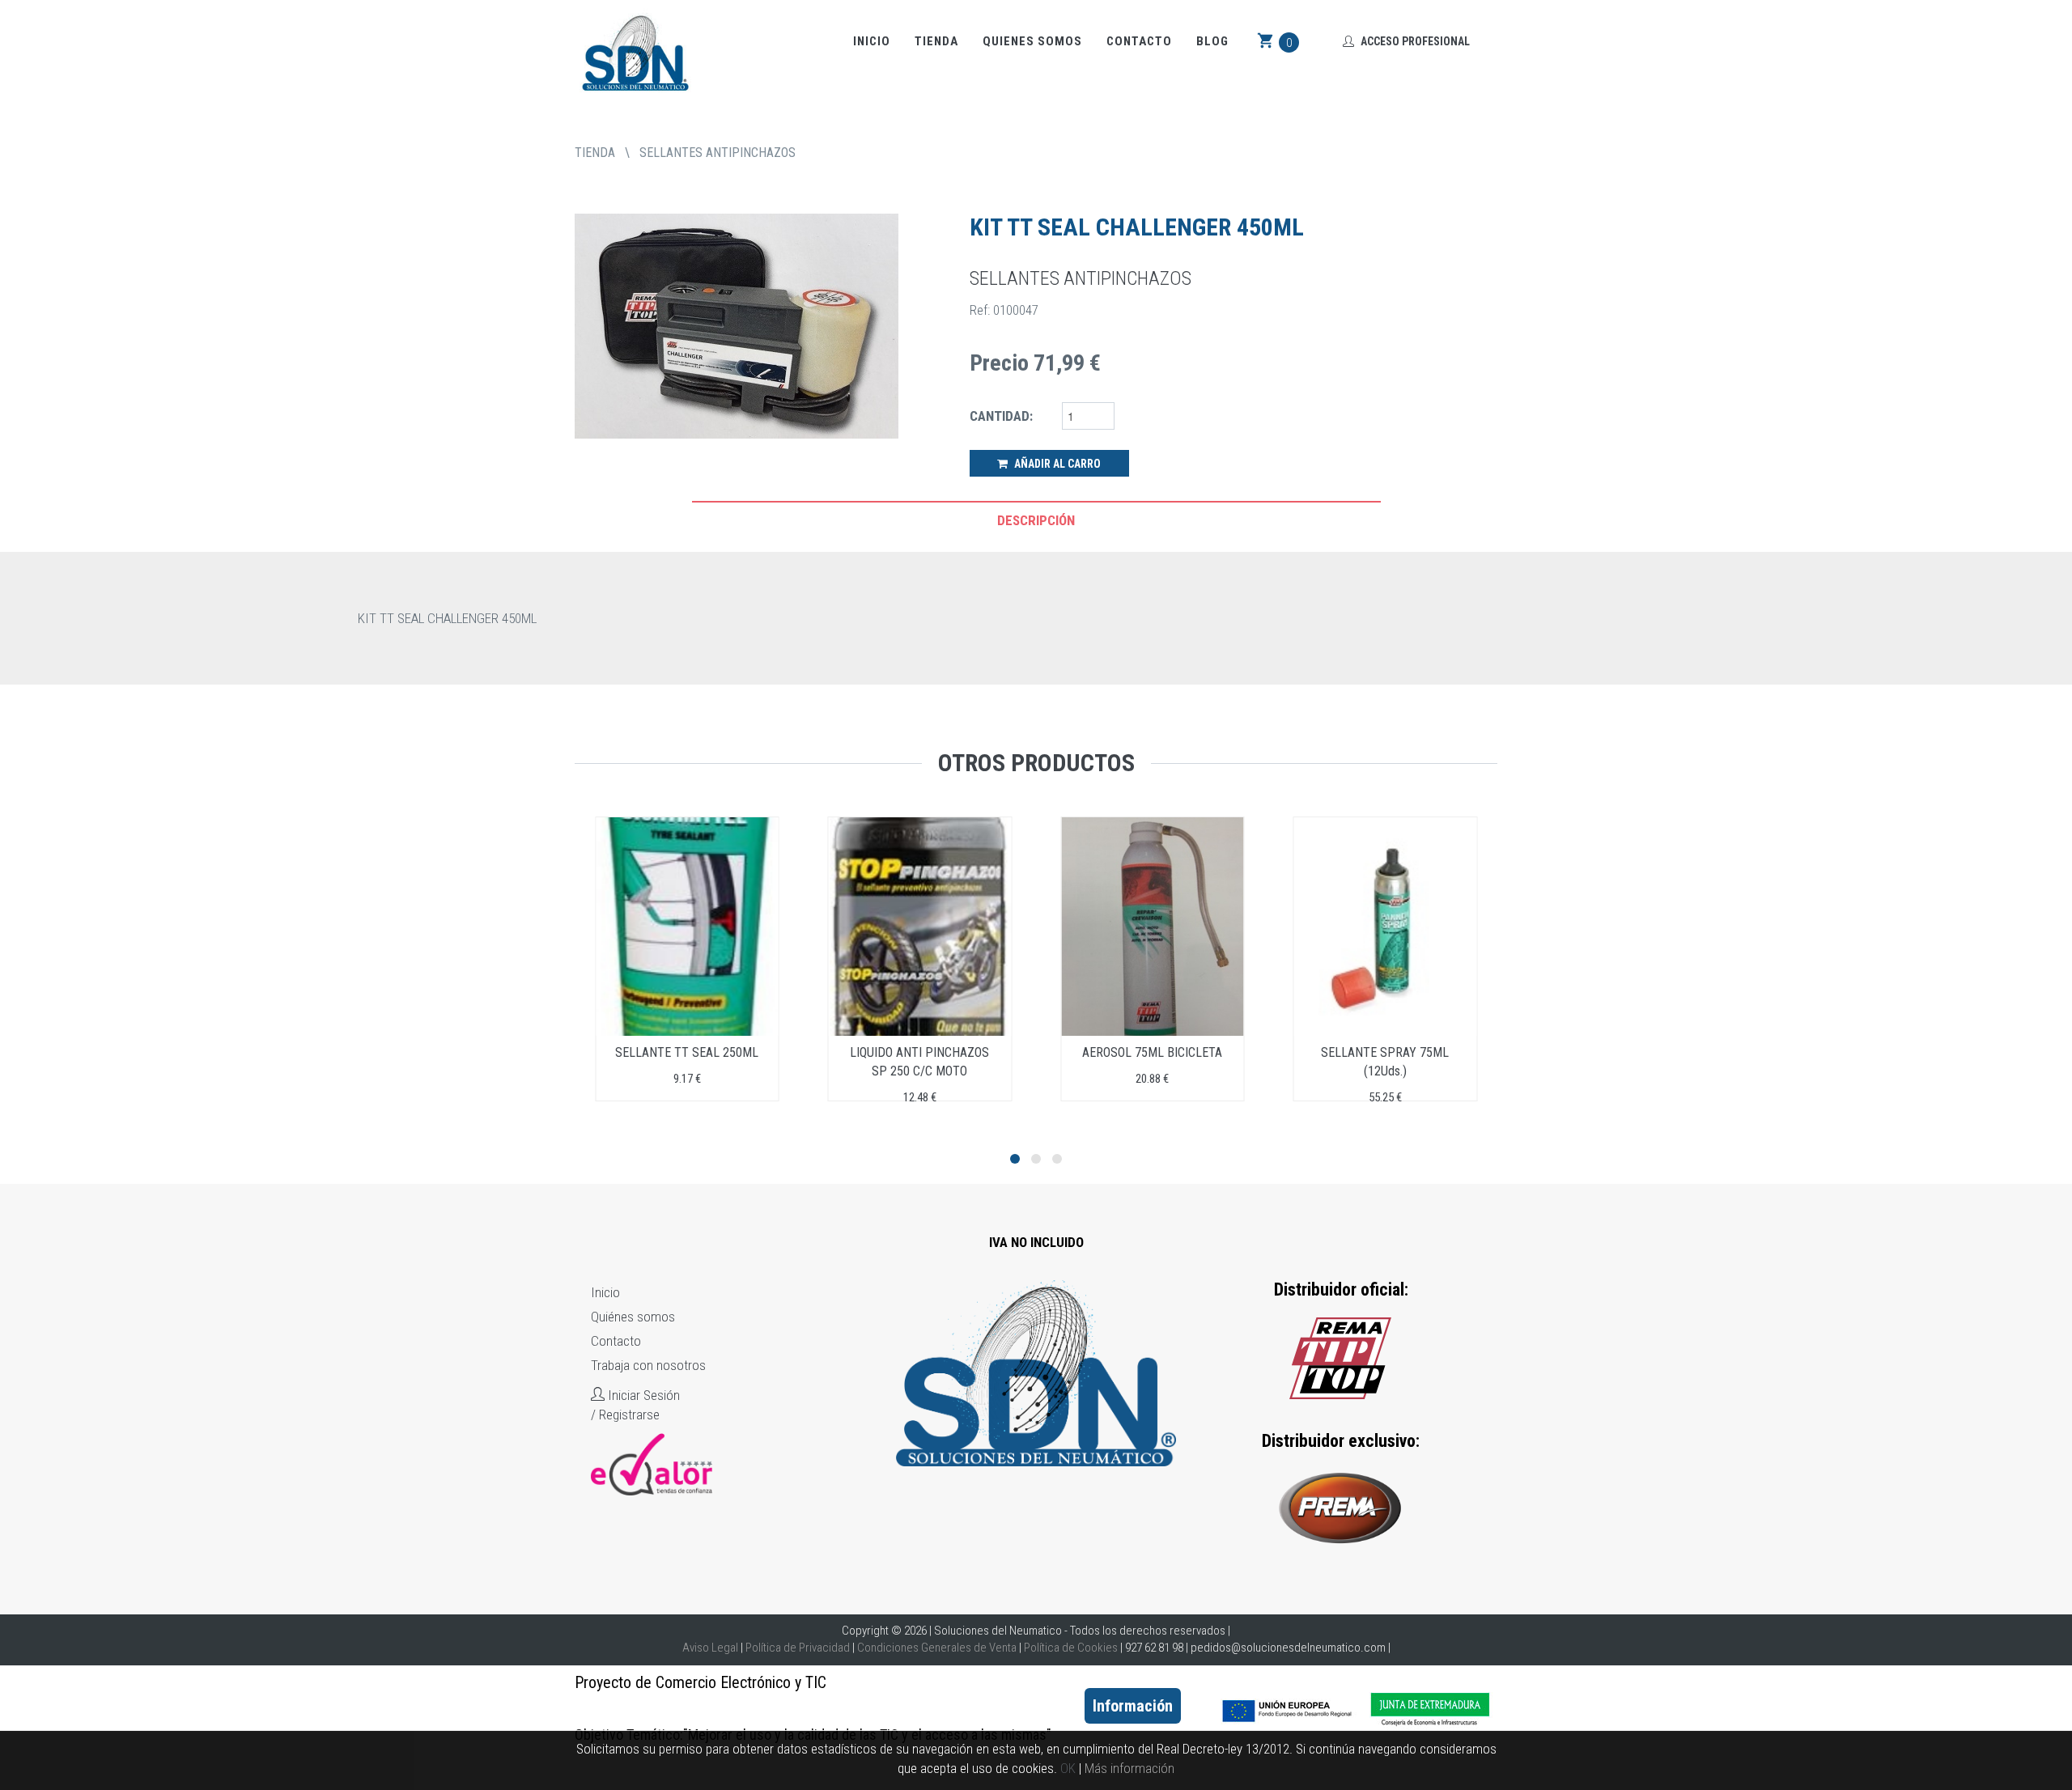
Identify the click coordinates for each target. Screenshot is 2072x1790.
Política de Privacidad (798, 1648)
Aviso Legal (710, 1648)
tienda (595, 153)
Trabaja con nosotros (648, 1365)
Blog (1212, 41)
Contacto (1139, 41)
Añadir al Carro (1056, 464)
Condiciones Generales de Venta (937, 1648)
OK (1068, 1768)
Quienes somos (1032, 41)
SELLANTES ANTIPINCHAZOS (718, 153)
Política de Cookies (1071, 1648)
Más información (1129, 1768)
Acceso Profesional (1414, 41)
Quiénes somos (633, 1317)
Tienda (936, 41)
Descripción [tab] (1036, 520)
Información (1133, 1706)
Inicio (872, 41)
